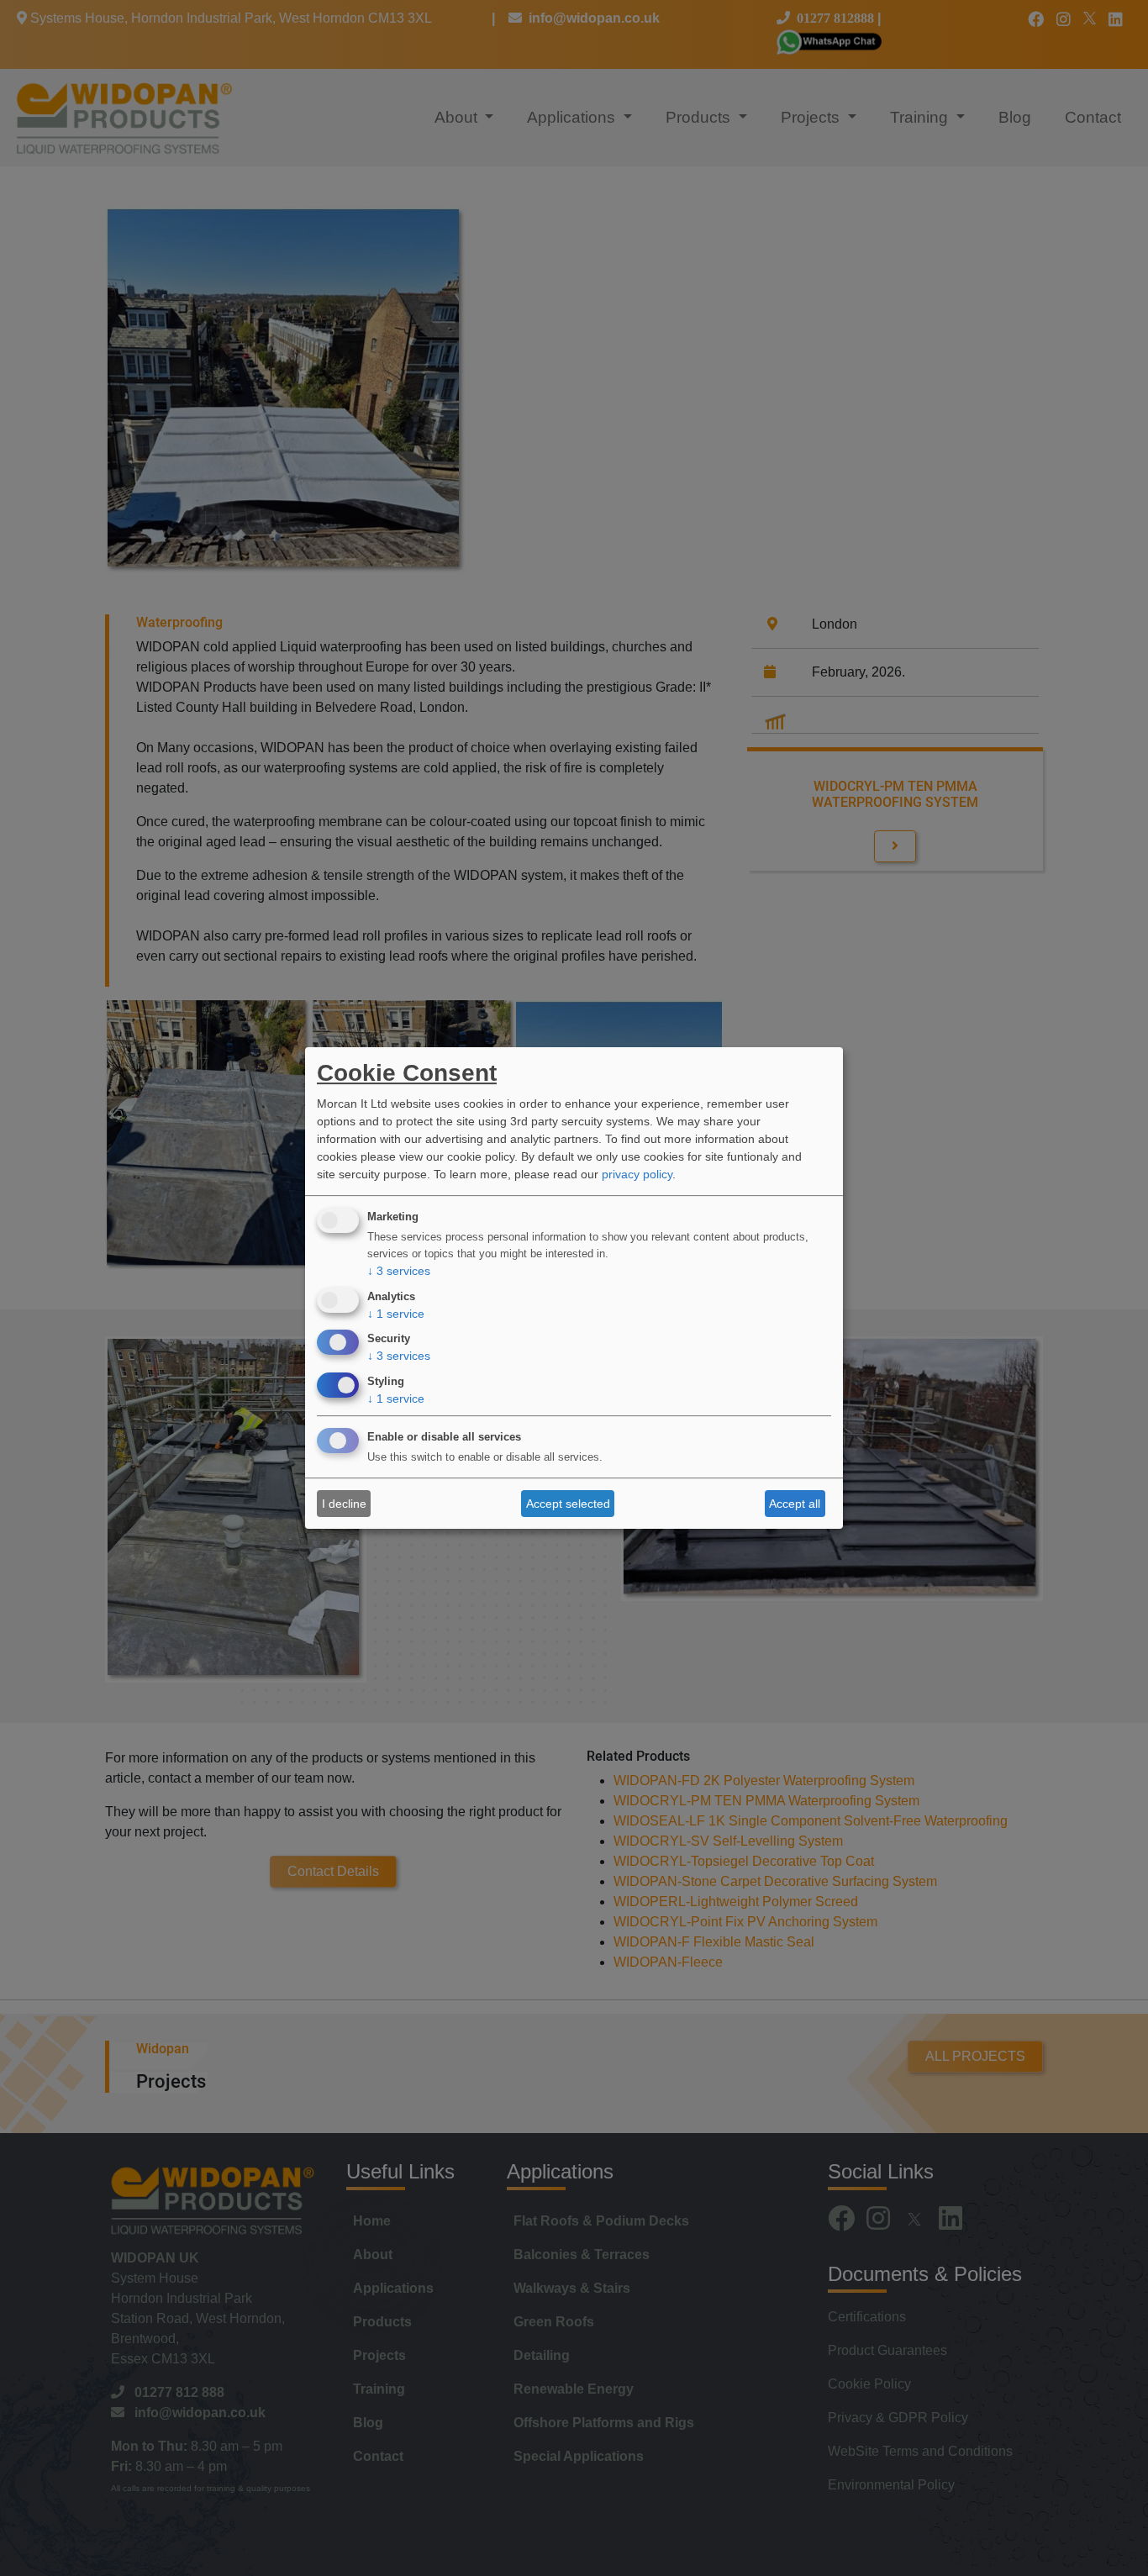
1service (396, 1314)
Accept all (795, 1504)
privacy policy (637, 1174)
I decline (344, 1504)
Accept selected (568, 1504)
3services (399, 1271)
